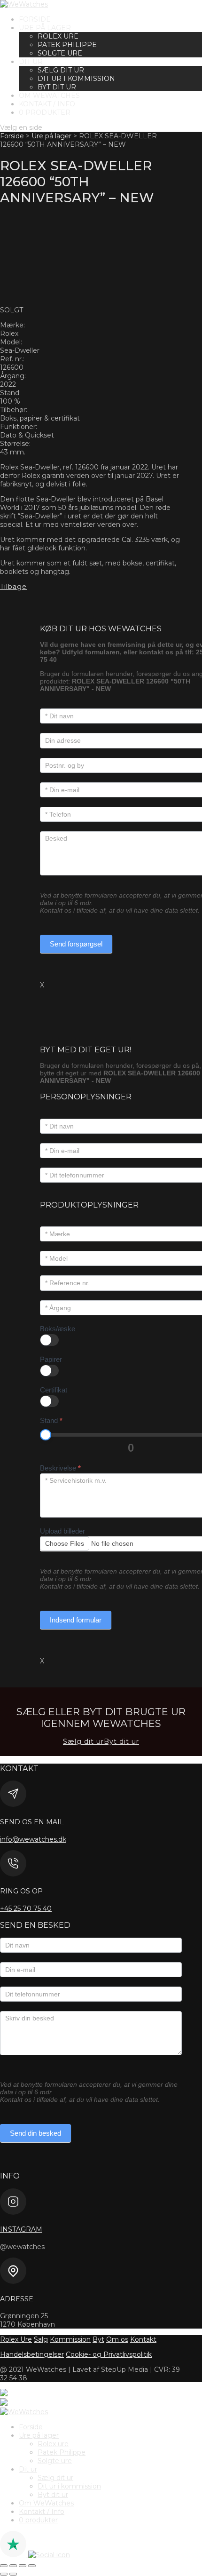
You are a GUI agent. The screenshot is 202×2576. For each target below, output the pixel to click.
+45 (26, 1908)
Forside (35, 19)
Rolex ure (58, 36)
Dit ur (31, 62)
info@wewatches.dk (33, 1839)
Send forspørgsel (76, 944)
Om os (117, 2339)
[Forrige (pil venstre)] (4, 2574)
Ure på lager (45, 28)
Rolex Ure (16, 2339)
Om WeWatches (49, 95)
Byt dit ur (57, 87)
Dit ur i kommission (76, 79)
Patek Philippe (67, 45)
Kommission (70, 2339)
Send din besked (35, 2133)
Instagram (21, 2229)
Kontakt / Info (47, 104)
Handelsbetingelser (32, 2354)
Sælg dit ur (61, 70)
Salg (41, 2339)
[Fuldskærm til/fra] (13, 2566)
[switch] (49, 1340)
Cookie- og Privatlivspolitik (109, 2354)
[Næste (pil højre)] (13, 2574)
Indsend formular (76, 1620)
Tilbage (13, 587)
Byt (98, 2339)
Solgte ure (60, 53)
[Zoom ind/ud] (4, 2566)
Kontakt (143, 2339)
